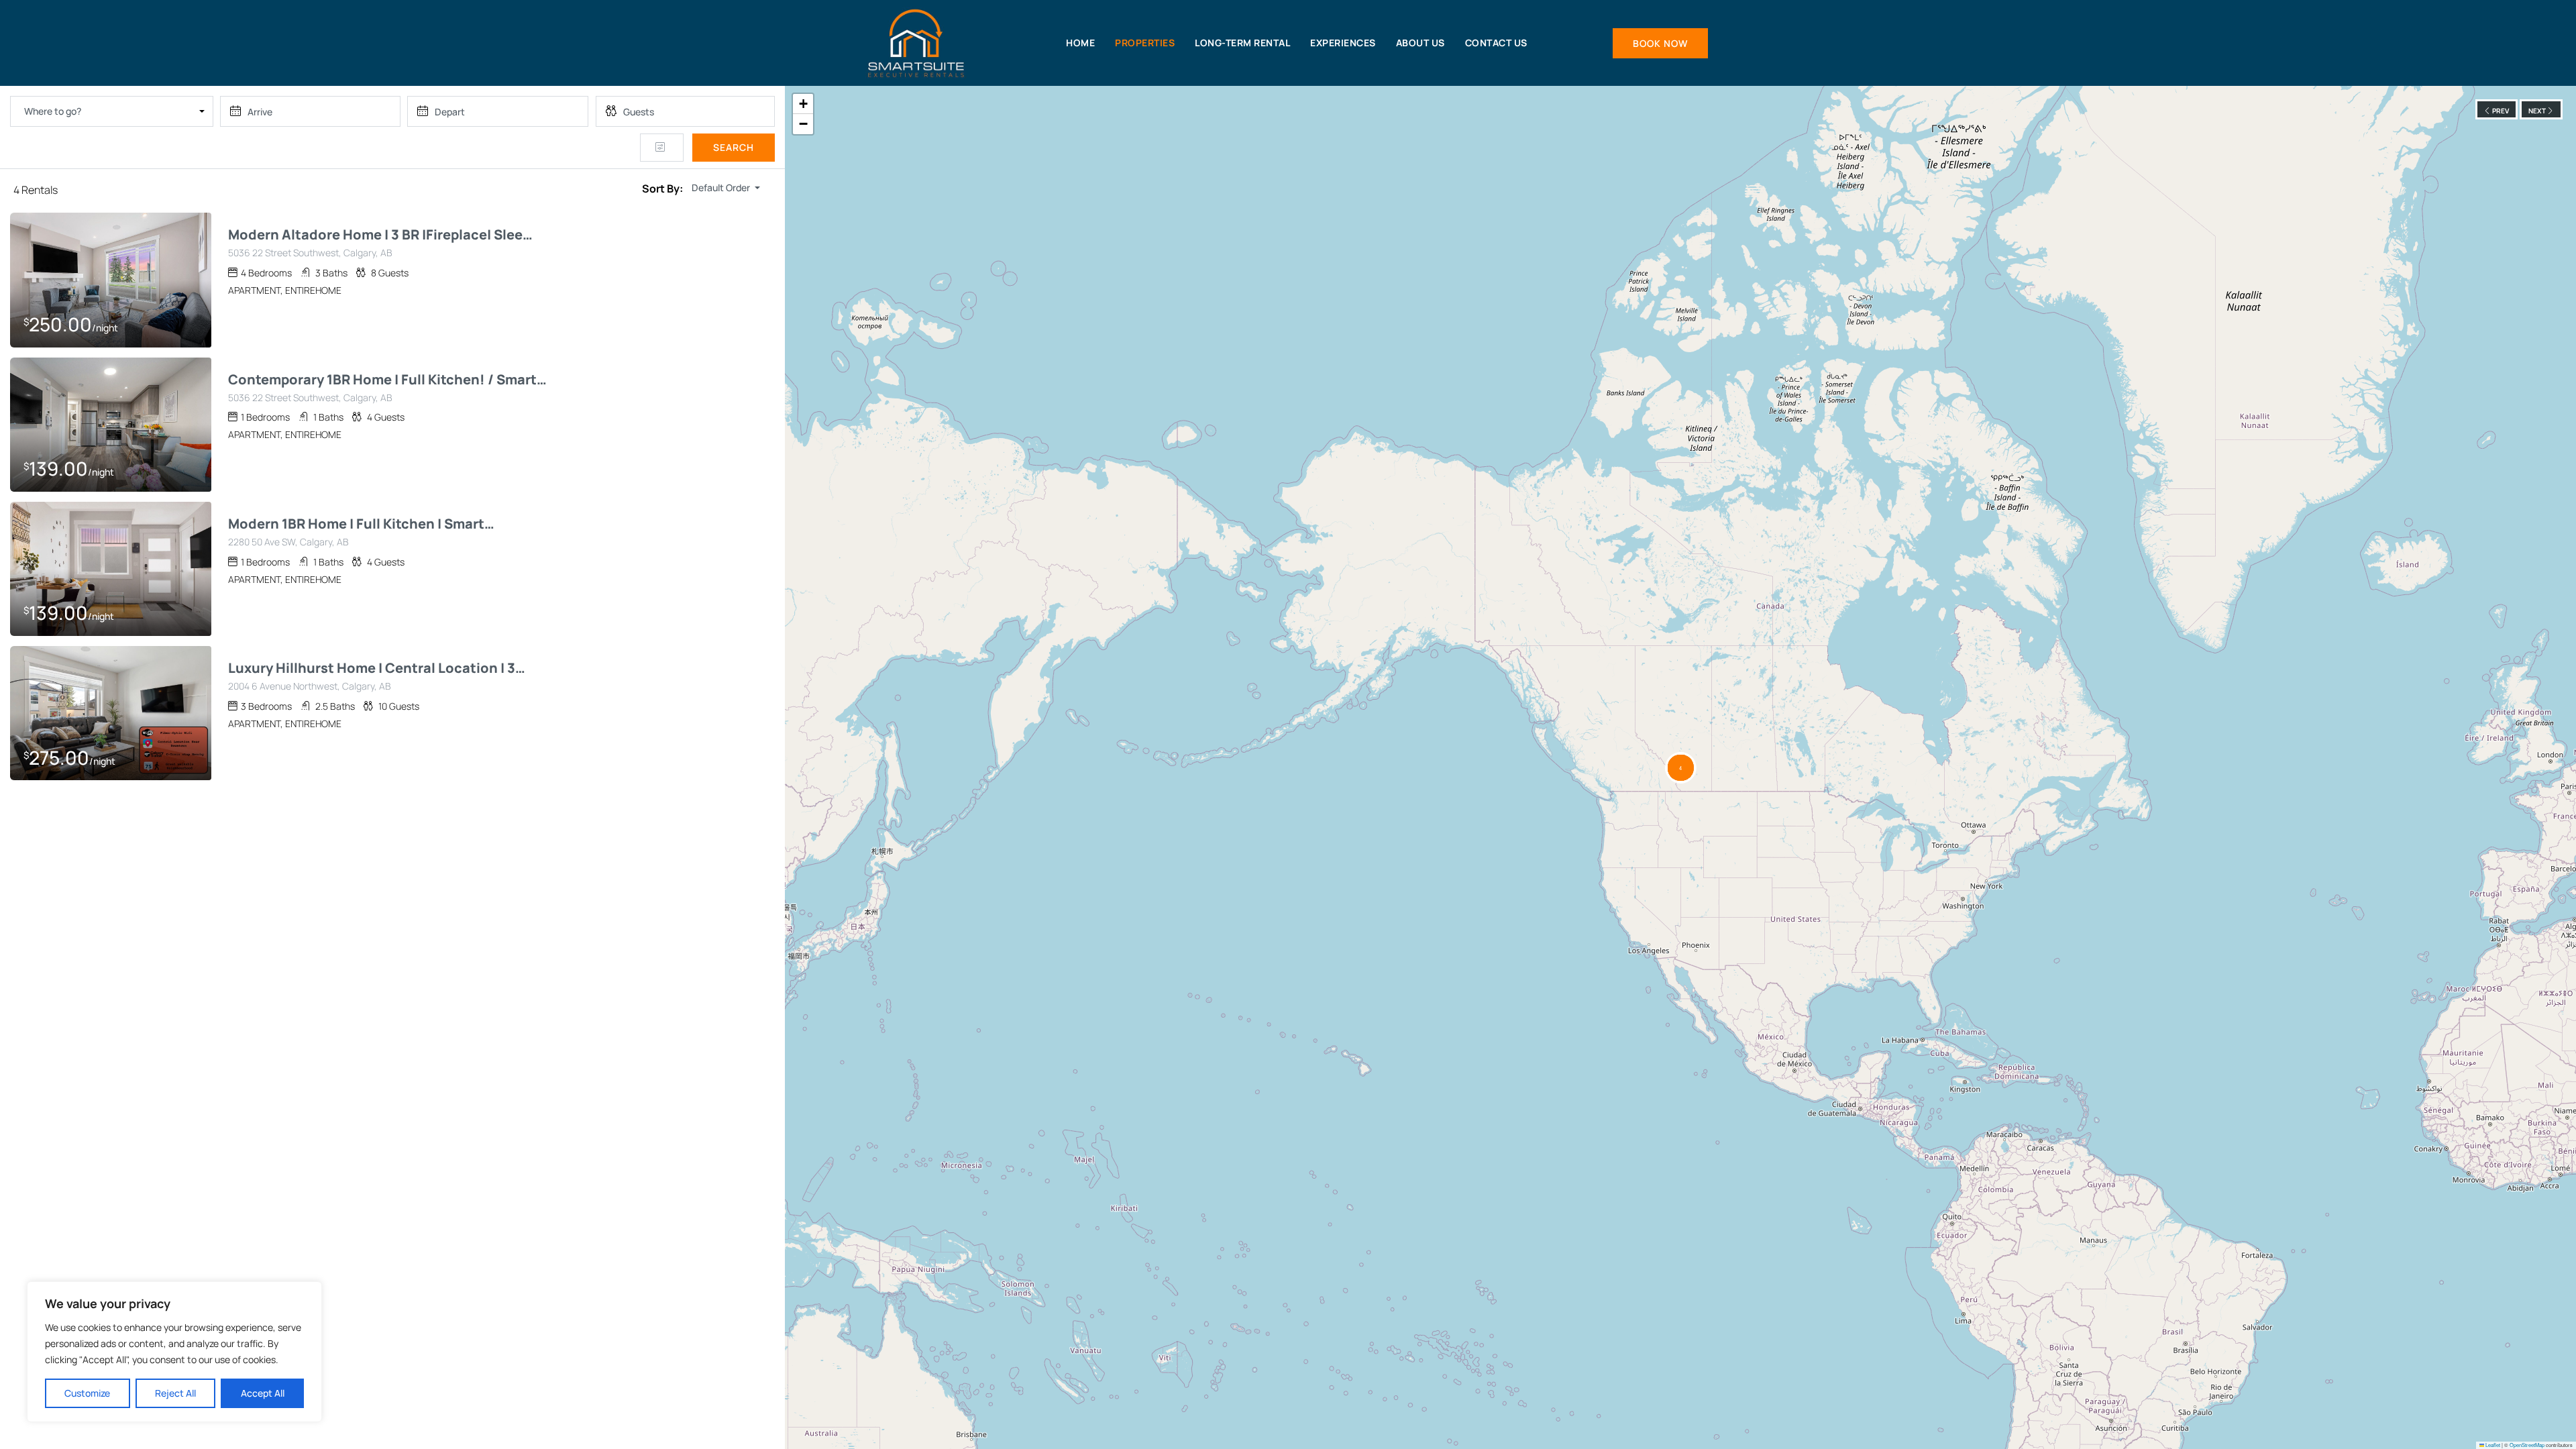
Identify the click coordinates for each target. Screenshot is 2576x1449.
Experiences (1343, 43)
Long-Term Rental (1242, 43)
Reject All (175, 1393)
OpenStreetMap (2527, 1445)
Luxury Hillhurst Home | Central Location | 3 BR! (378, 668)
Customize (87, 1393)
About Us (1420, 43)
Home (1080, 43)
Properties (1145, 43)
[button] (1681, 768)
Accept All (263, 1393)
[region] (174, 1352)
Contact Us (1496, 43)
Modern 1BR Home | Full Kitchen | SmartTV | (361, 524)
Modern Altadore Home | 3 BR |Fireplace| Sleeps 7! (384, 235)
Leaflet (2492, 1445)
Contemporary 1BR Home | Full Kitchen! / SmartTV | (387, 380)
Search (734, 147)
